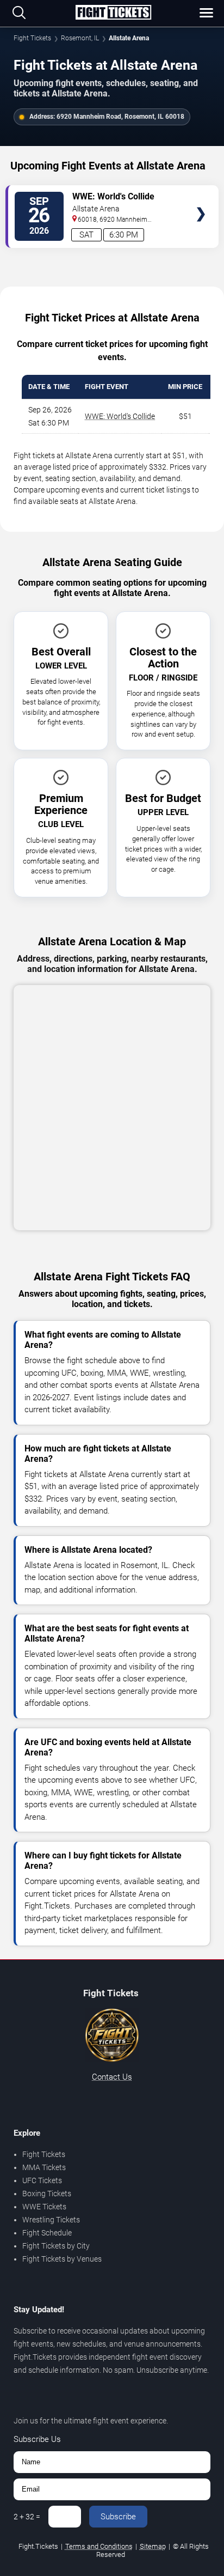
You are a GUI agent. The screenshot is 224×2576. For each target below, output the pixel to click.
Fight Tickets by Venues (62, 2259)
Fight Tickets (32, 38)
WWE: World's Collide (120, 416)
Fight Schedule (47, 2233)
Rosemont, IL (80, 38)
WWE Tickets (44, 2207)
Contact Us (112, 2077)
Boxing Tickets (47, 2194)
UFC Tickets (42, 2180)
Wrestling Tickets (51, 2220)
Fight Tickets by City (56, 2246)
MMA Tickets (44, 2167)
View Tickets (201, 198)
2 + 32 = (27, 2517)
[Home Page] (113, 13)
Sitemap (153, 2546)
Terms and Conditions (99, 2546)
